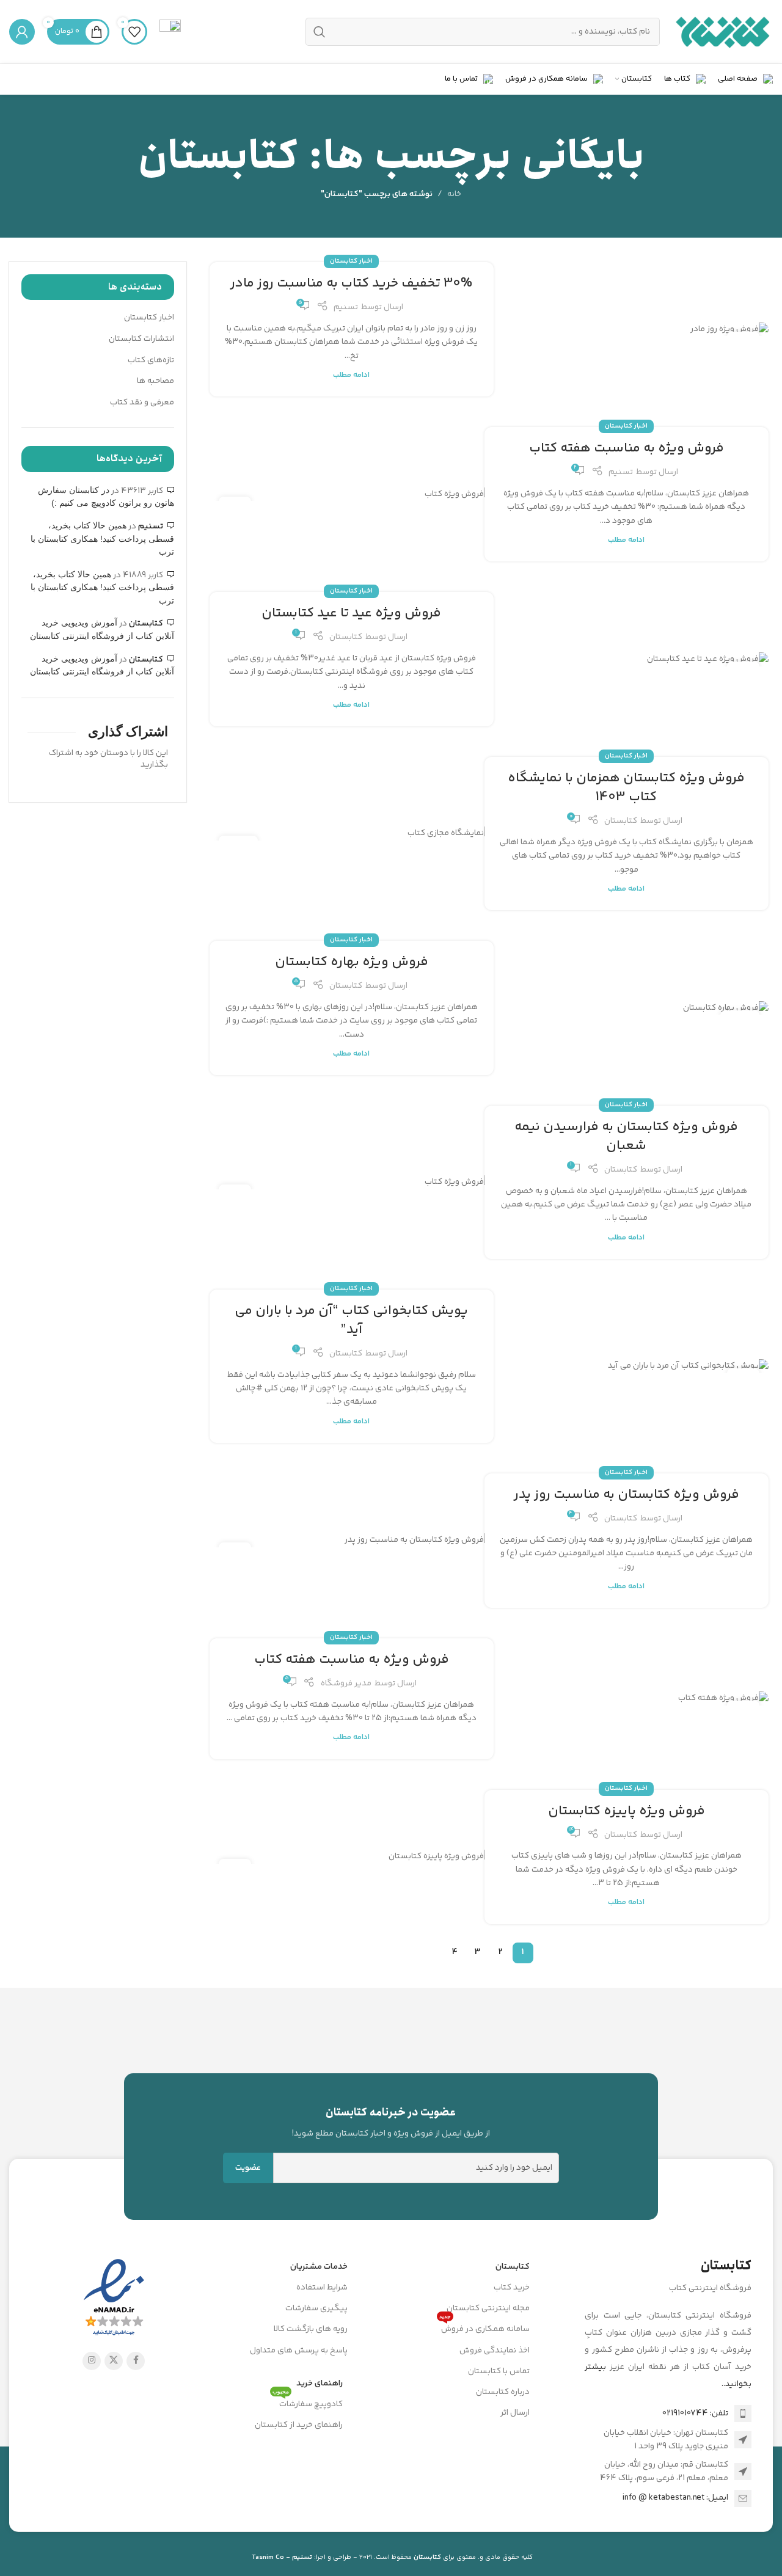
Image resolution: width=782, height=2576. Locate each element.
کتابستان (346, 637)
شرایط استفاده (322, 2288)
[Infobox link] (170, 32)
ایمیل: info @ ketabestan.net (675, 2498)
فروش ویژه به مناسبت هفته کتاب (627, 448)
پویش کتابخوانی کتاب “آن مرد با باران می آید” (351, 1320)
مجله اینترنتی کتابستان (488, 2308)
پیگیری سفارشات (316, 2308)
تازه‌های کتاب (151, 361)
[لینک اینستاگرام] (92, 2361)
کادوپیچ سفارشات (308, 2403)
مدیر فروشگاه (346, 1684)
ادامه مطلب (351, 375)
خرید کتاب (512, 2288)
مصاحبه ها (155, 382)
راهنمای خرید (320, 2384)
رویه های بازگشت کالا (311, 2329)
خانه (454, 194)
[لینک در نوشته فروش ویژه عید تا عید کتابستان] (627, 659)
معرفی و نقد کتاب (142, 403)
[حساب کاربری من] (22, 32)
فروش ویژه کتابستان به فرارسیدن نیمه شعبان (626, 1137)
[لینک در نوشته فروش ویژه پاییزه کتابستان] (352, 1857)
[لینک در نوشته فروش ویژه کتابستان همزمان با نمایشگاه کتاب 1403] (352, 834)
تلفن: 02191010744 (695, 2414)
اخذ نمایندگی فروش (495, 2351)
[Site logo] (722, 32)
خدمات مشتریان (319, 2267)
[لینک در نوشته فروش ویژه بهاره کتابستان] (627, 1008)
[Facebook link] (136, 2361)
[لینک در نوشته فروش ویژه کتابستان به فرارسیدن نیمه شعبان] (352, 1182)
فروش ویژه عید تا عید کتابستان (351, 613)
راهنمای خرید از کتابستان (299, 2425)
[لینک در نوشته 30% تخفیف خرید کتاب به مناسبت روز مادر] (627, 330)
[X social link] (114, 2361)
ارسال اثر (515, 2413)
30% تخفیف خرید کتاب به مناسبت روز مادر (351, 283)
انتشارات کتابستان (141, 340)
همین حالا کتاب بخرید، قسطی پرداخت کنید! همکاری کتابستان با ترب (102, 538)
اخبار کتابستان (351, 261)
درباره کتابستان (503, 2392)
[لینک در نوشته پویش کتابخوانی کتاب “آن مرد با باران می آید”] (627, 1366)
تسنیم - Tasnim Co (282, 2557)
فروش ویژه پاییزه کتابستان (627, 1811)
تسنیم (346, 307)
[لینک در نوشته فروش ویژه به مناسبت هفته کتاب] (352, 494)
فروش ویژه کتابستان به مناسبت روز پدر (627, 1495)
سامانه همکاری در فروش (484, 2327)
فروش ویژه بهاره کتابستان (352, 962)
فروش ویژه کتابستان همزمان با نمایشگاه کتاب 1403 (626, 788)
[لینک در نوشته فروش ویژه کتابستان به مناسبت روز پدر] (352, 1540)
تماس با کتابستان (499, 2371)
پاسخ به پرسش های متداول (299, 2351)
